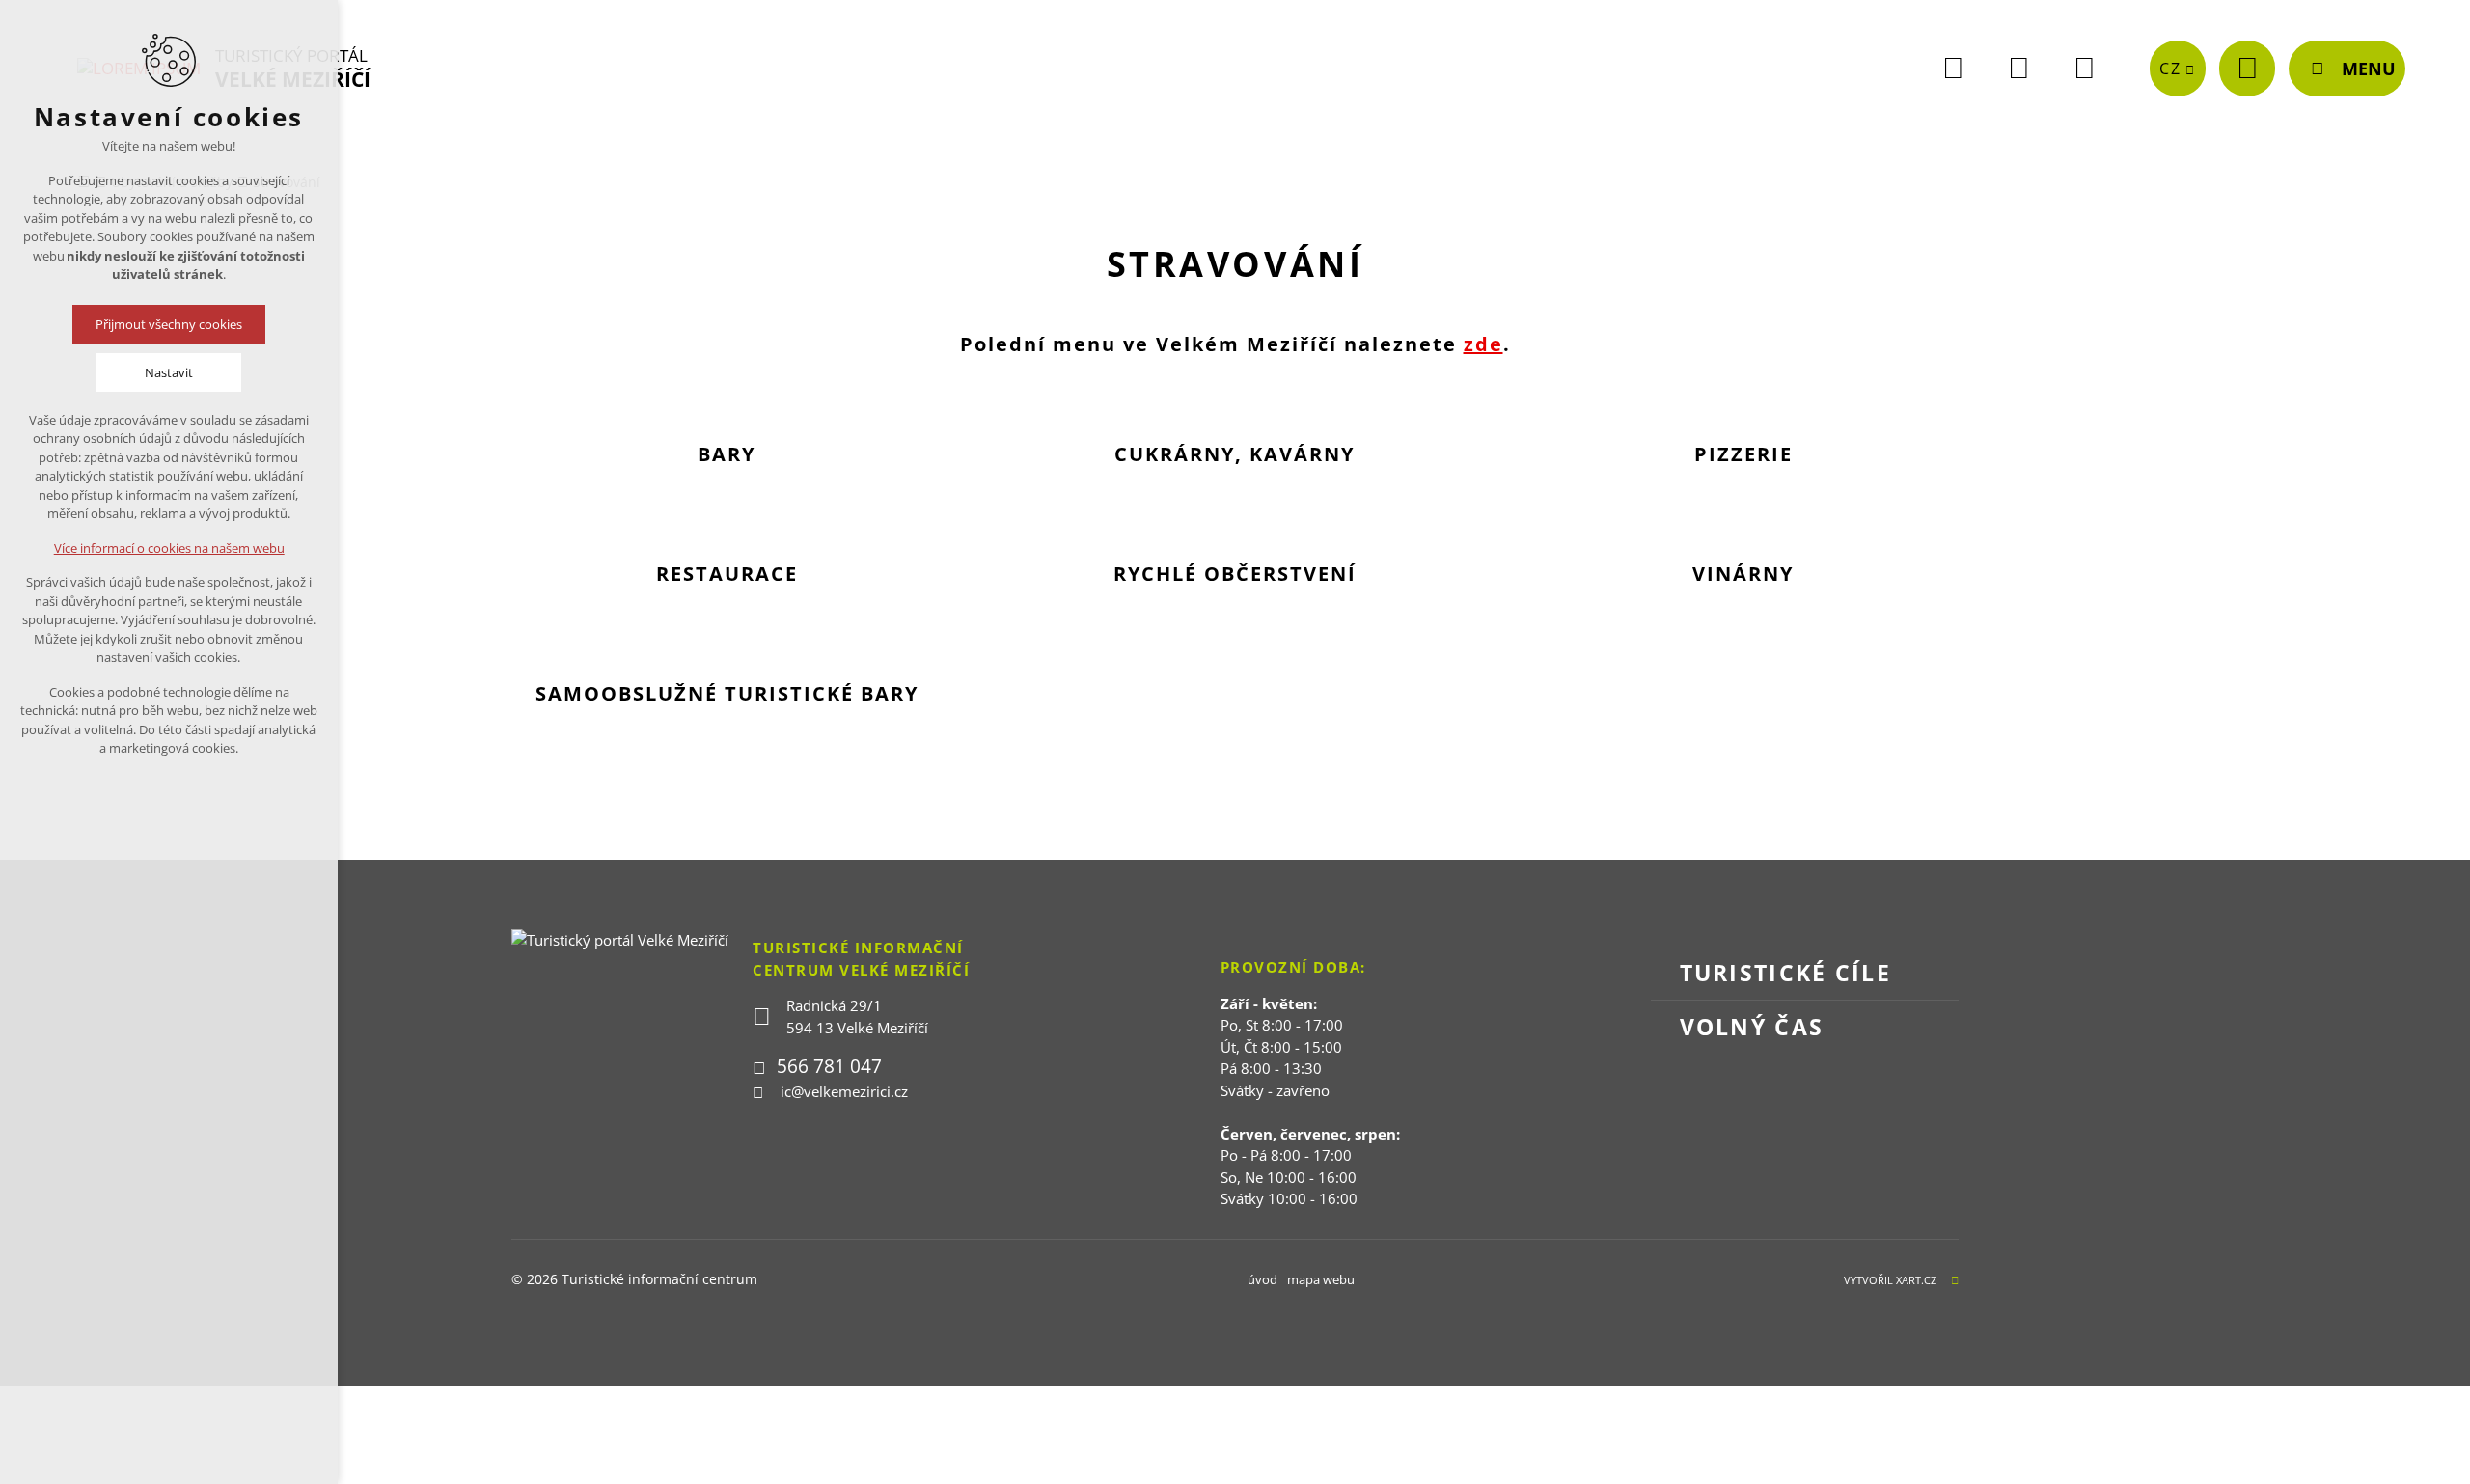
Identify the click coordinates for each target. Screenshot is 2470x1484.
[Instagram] (2084, 69)
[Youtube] (2018, 69)
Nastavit (169, 372)
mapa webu (1321, 1279)
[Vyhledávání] (2247, 69)
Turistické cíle (1786, 973)
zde (1483, 344)
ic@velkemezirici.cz (844, 1091)
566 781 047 (829, 1066)
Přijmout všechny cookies (169, 324)
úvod (1262, 1279)
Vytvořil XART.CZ (1890, 1280)
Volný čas (1752, 1027)
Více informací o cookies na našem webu (169, 548)
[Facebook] (1953, 69)
